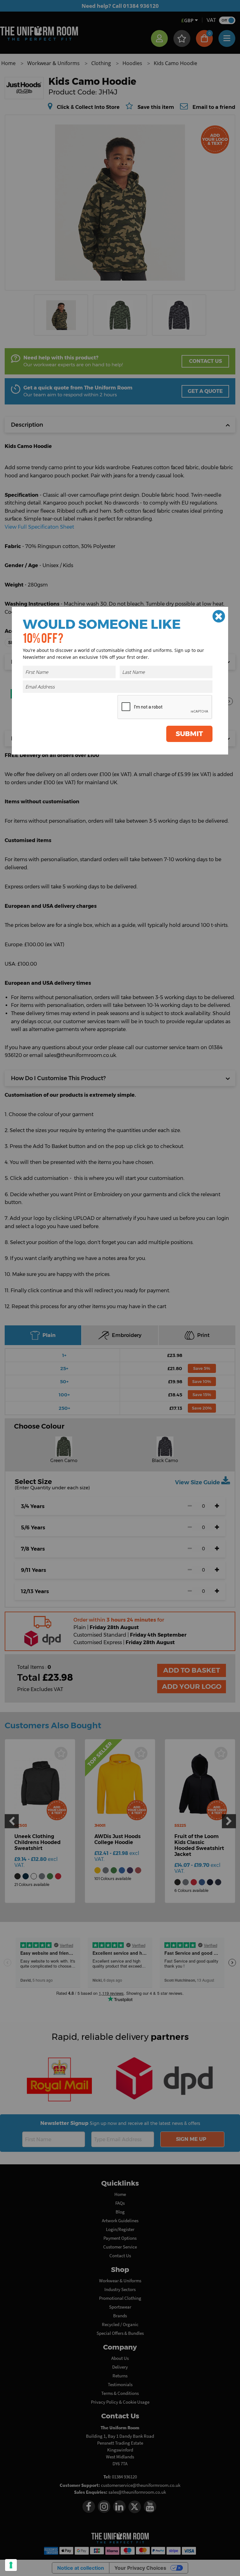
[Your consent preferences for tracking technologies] (11, 2565)
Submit (189, 734)
